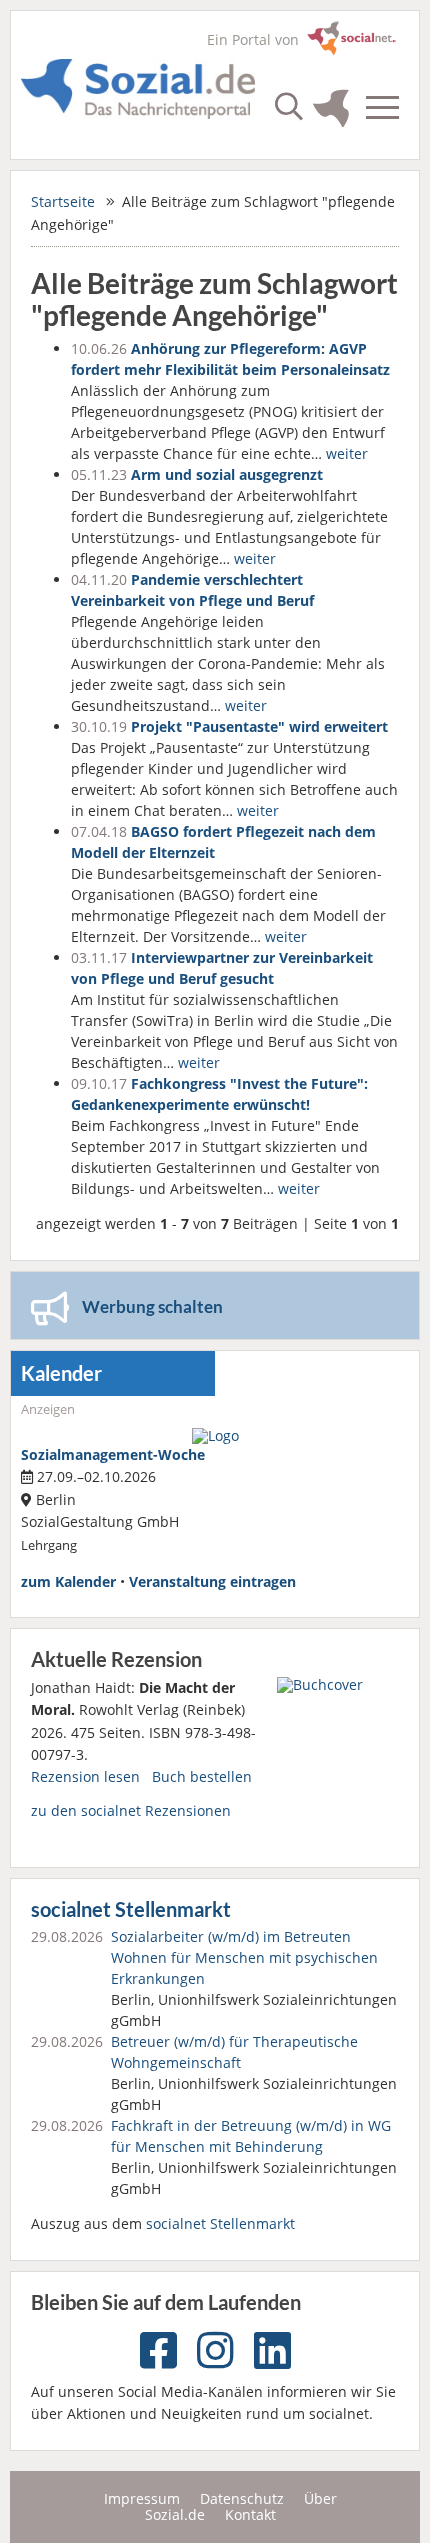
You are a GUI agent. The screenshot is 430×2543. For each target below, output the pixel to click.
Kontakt (250, 2514)
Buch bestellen (202, 1776)
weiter (347, 453)
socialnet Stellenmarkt (131, 1909)
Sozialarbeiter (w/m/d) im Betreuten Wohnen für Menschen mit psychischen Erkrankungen (244, 1957)
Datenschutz (242, 2498)
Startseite (63, 201)
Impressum (142, 2498)
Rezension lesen (85, 1776)
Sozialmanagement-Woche (113, 1454)
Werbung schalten (152, 1306)
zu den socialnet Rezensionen (131, 1810)
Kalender (61, 1373)
